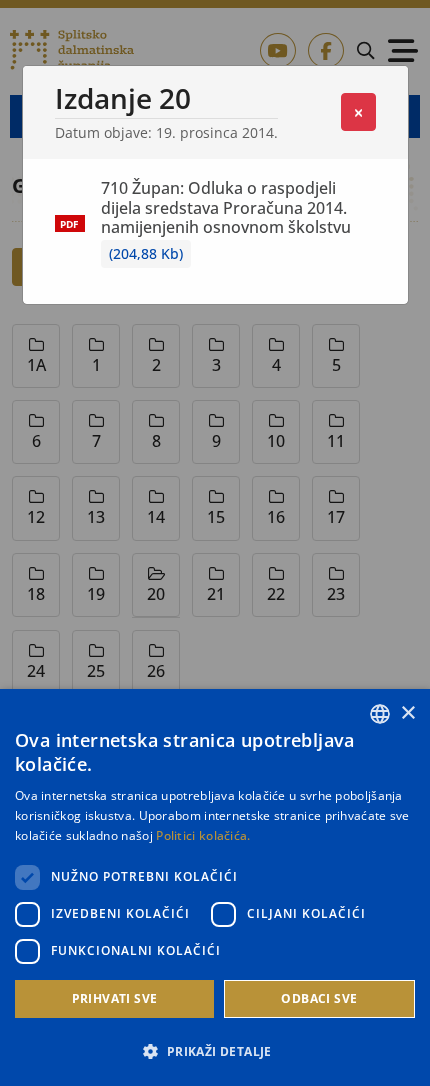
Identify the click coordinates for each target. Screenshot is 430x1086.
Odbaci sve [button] (319, 998)
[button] (215, 1051)
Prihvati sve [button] (115, 998)
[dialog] (215, 887)
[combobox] (380, 714)
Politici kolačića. (203, 835)
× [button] (407, 713)
